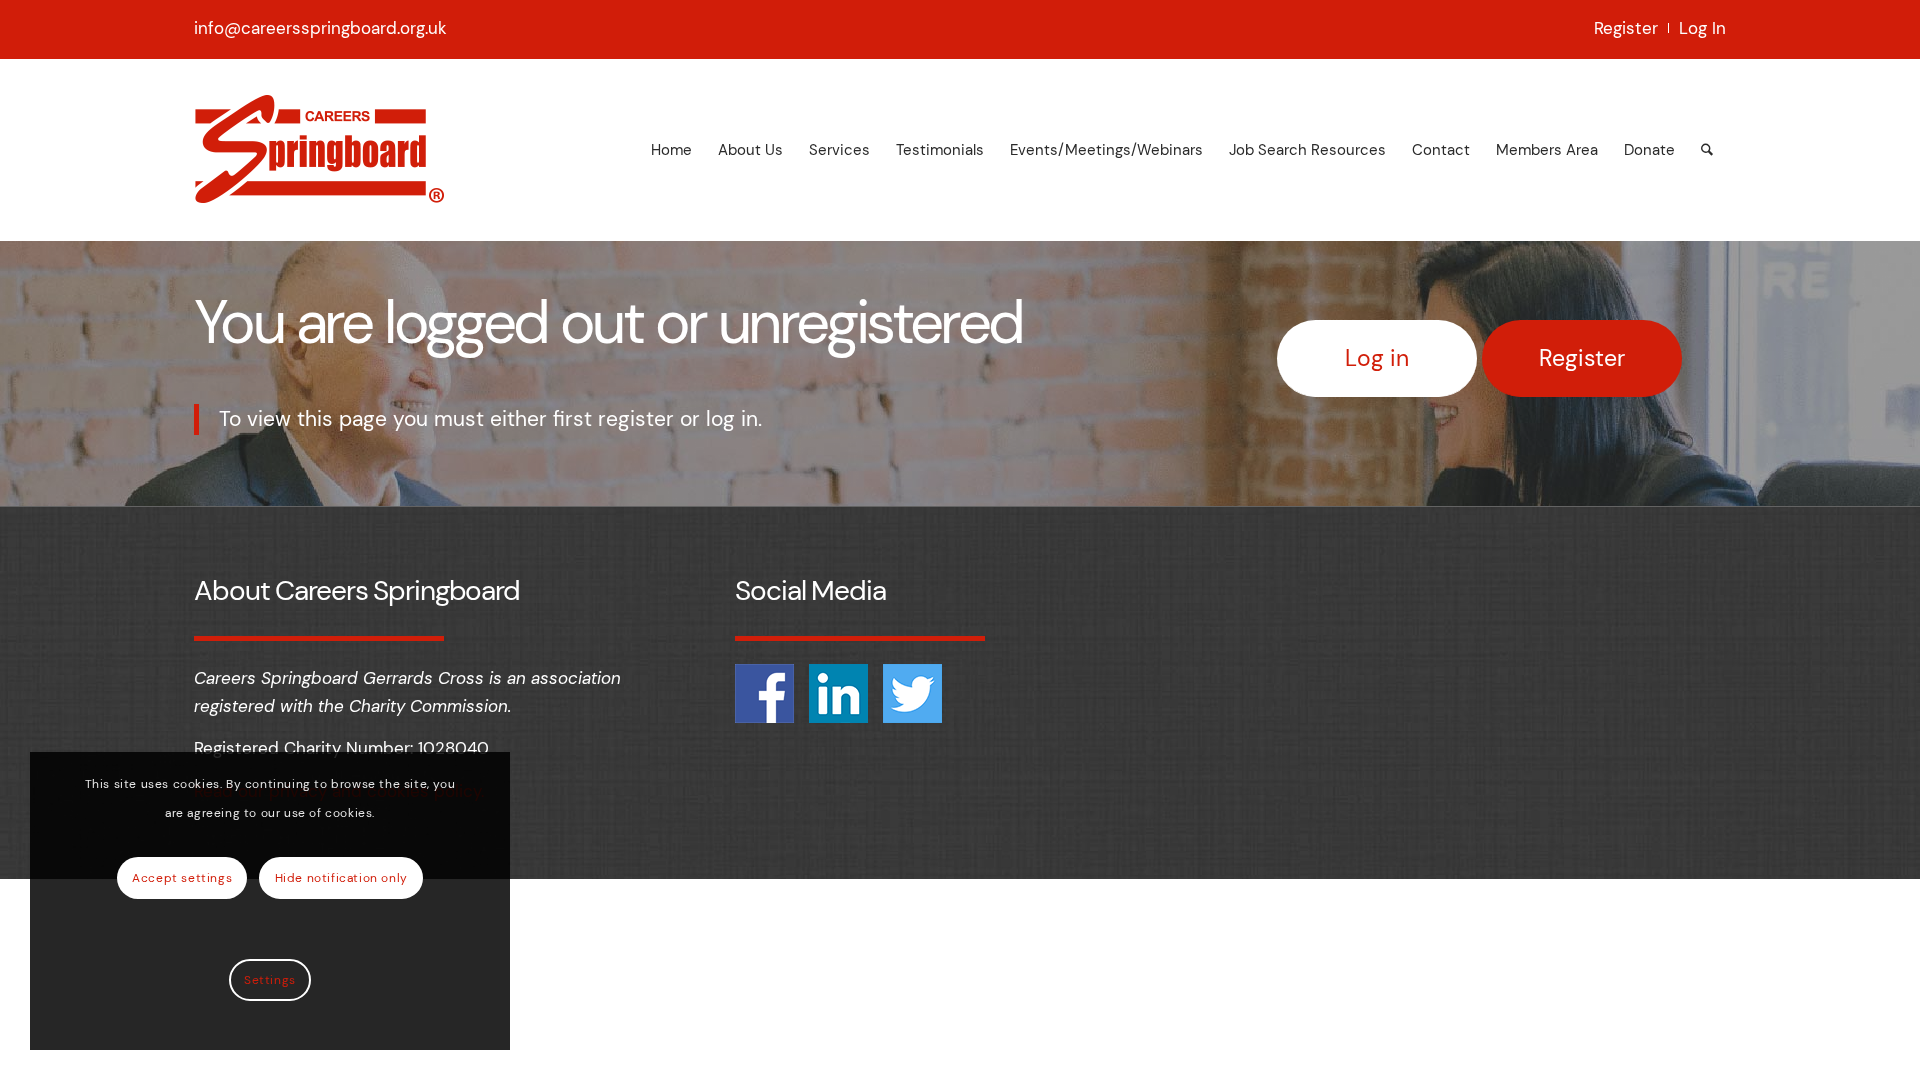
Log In (1702, 28)
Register (1626, 28)
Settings (270, 980)
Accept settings (182, 878)
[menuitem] (1626, 28)
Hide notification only (341, 878)
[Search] (1707, 150)
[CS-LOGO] (319, 150)
